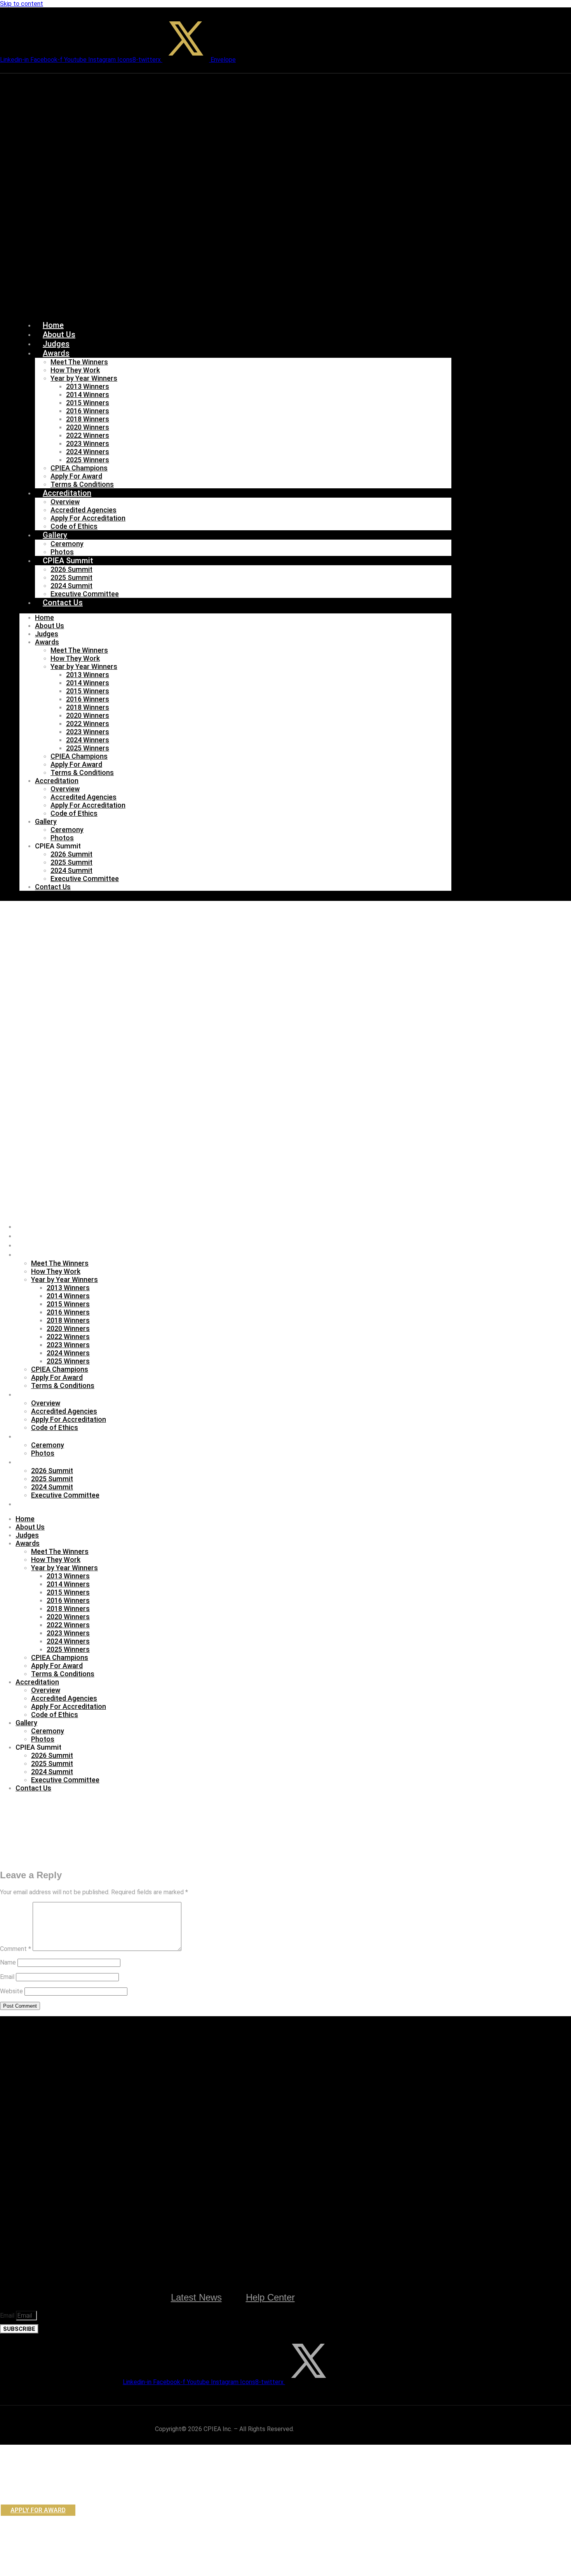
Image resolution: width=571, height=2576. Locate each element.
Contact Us (63, 603)
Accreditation (67, 493)
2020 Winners (88, 427)
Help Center (270, 2297)
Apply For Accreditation (88, 518)
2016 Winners (88, 411)
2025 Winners (88, 460)
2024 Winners (88, 452)
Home (53, 325)
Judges (56, 344)
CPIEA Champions (79, 468)
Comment (16, 1949)
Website (11, 1991)
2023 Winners (88, 443)
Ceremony (67, 544)
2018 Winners (88, 419)
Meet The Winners (79, 362)
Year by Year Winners (84, 378)
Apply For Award (76, 476)
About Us (59, 334)
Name (8, 1962)
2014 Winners (88, 394)
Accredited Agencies (84, 510)
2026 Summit (71, 569)
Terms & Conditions (82, 484)
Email (7, 1977)
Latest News (196, 2297)
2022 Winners (88, 435)
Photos (62, 552)
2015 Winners (88, 403)
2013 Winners (88, 386)
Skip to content (22, 4)
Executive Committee (85, 594)
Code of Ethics (74, 526)
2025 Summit (71, 577)
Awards (56, 353)
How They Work (75, 370)
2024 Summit (71, 586)
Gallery (55, 535)
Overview (65, 502)
